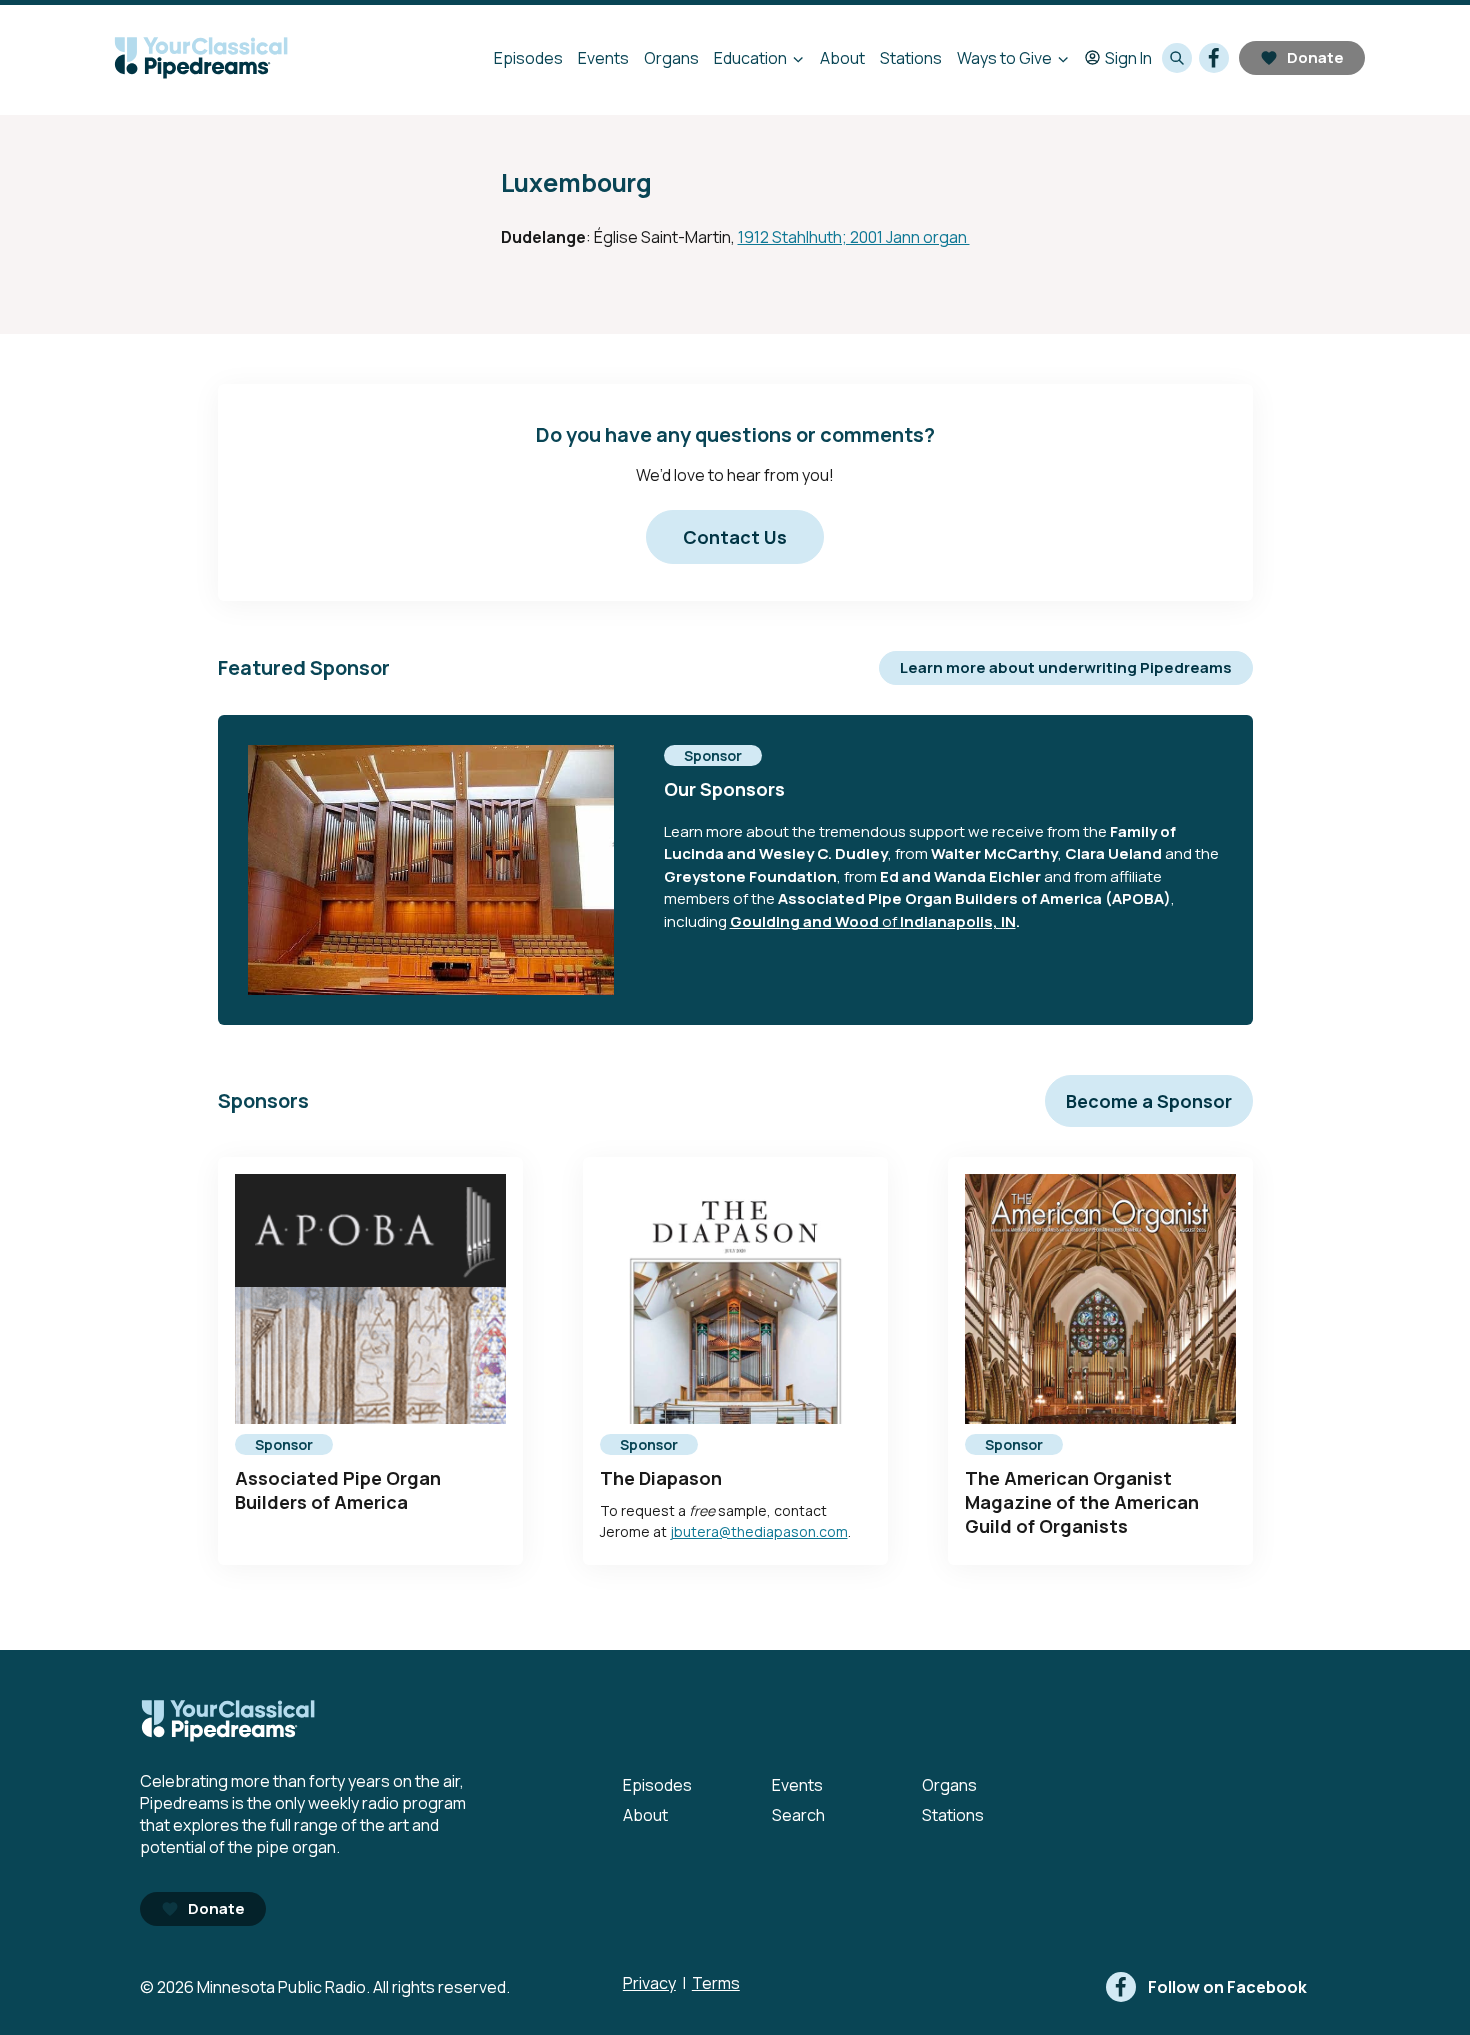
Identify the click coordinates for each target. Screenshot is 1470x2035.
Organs (671, 58)
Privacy (649, 1983)
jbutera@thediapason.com (759, 1531)
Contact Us (735, 537)
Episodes (528, 58)
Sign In (1128, 58)
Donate (1315, 57)
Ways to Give (1004, 58)
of (889, 921)
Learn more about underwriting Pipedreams (1066, 667)
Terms (716, 1983)
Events (603, 58)
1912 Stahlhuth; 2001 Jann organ (854, 237)
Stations (911, 58)
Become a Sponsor (1149, 1101)
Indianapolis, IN (958, 921)
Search (798, 1815)
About (842, 58)
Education (750, 58)
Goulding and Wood (804, 921)
